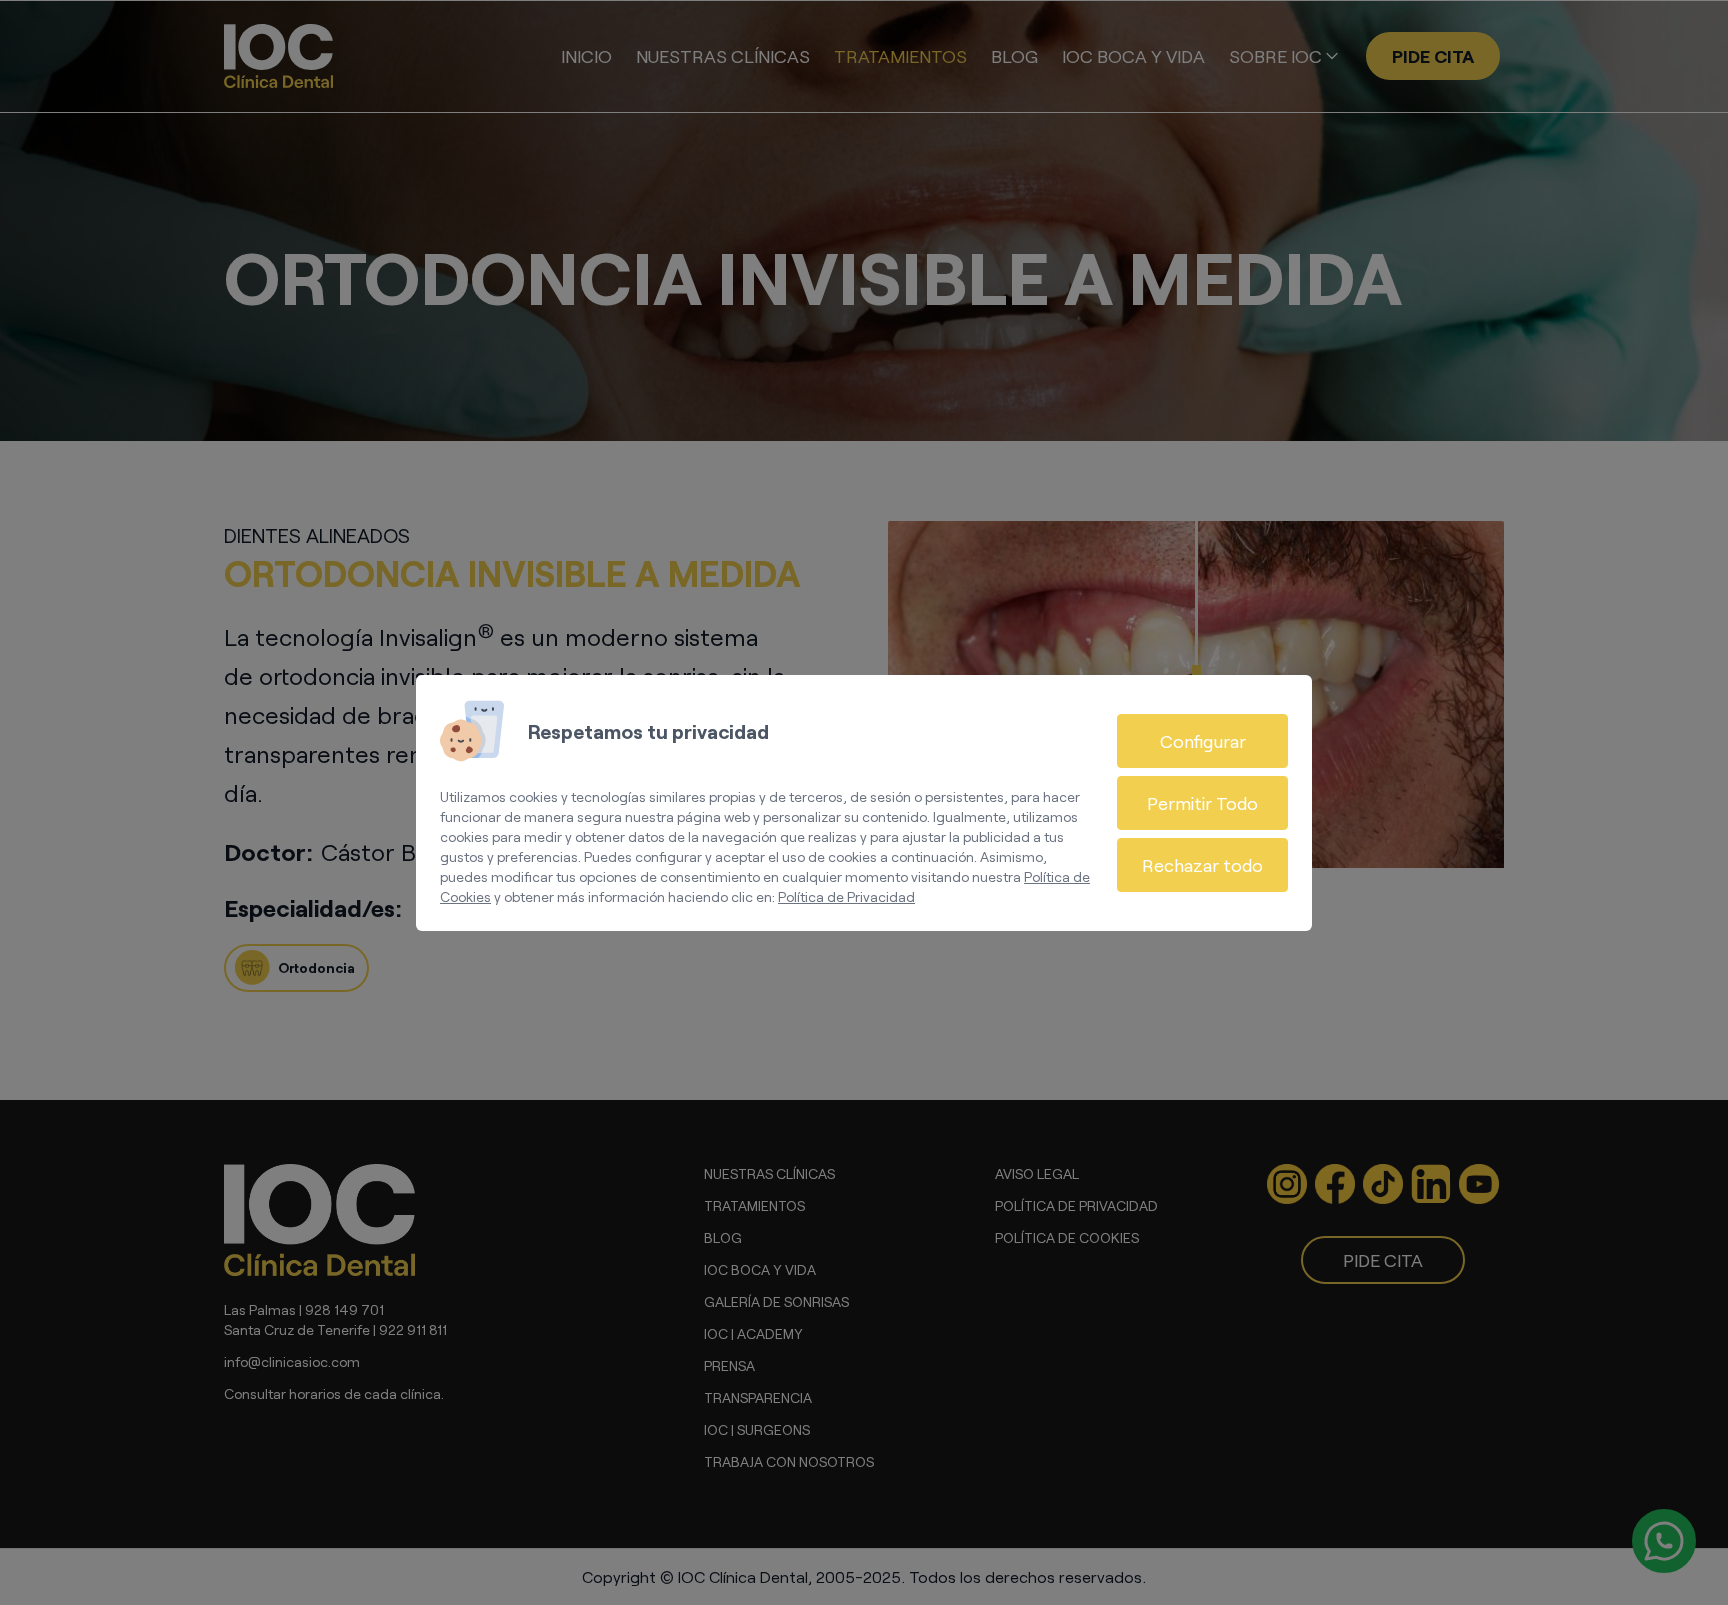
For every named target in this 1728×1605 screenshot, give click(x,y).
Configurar (1203, 741)
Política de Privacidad (846, 896)
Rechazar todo (1202, 865)
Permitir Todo (1202, 803)
